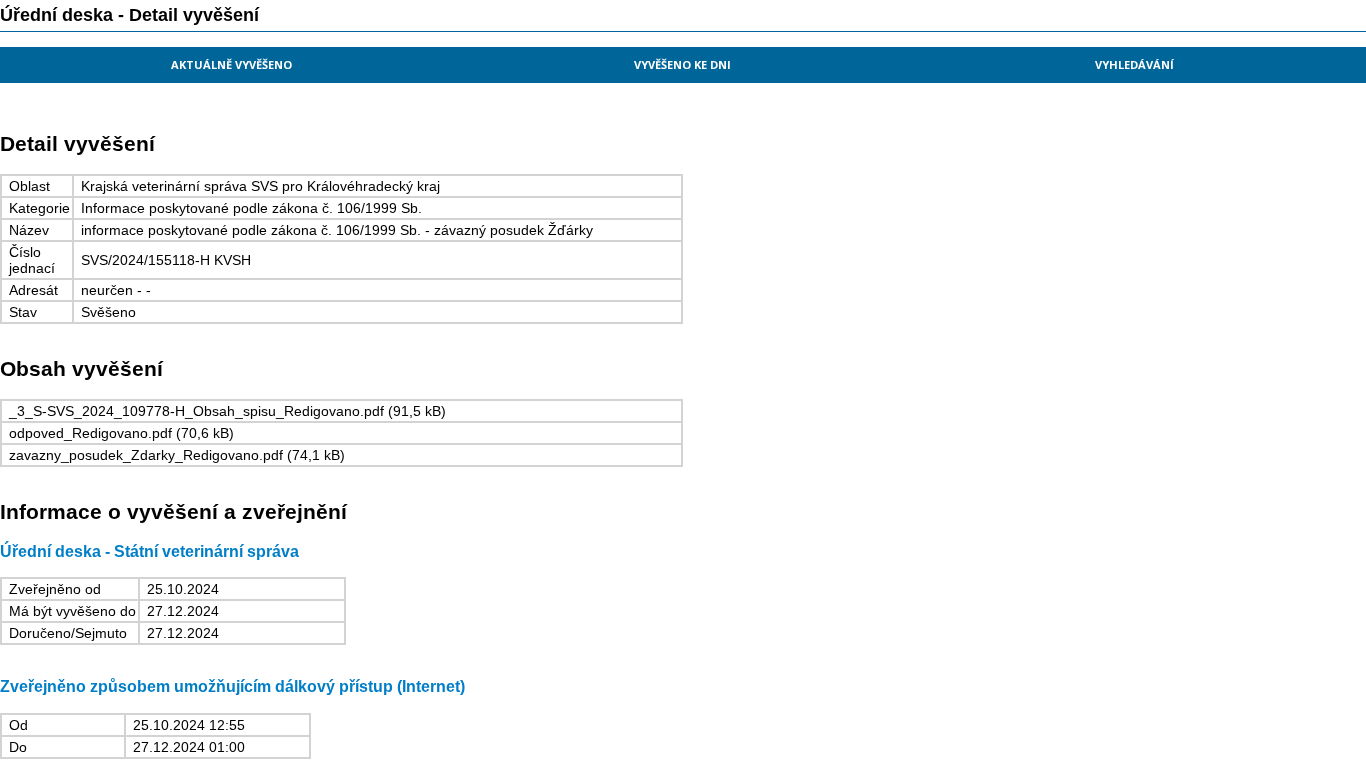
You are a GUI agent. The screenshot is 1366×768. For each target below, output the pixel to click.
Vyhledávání (1134, 64)
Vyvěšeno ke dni (682, 64)
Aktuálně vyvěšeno (231, 64)
